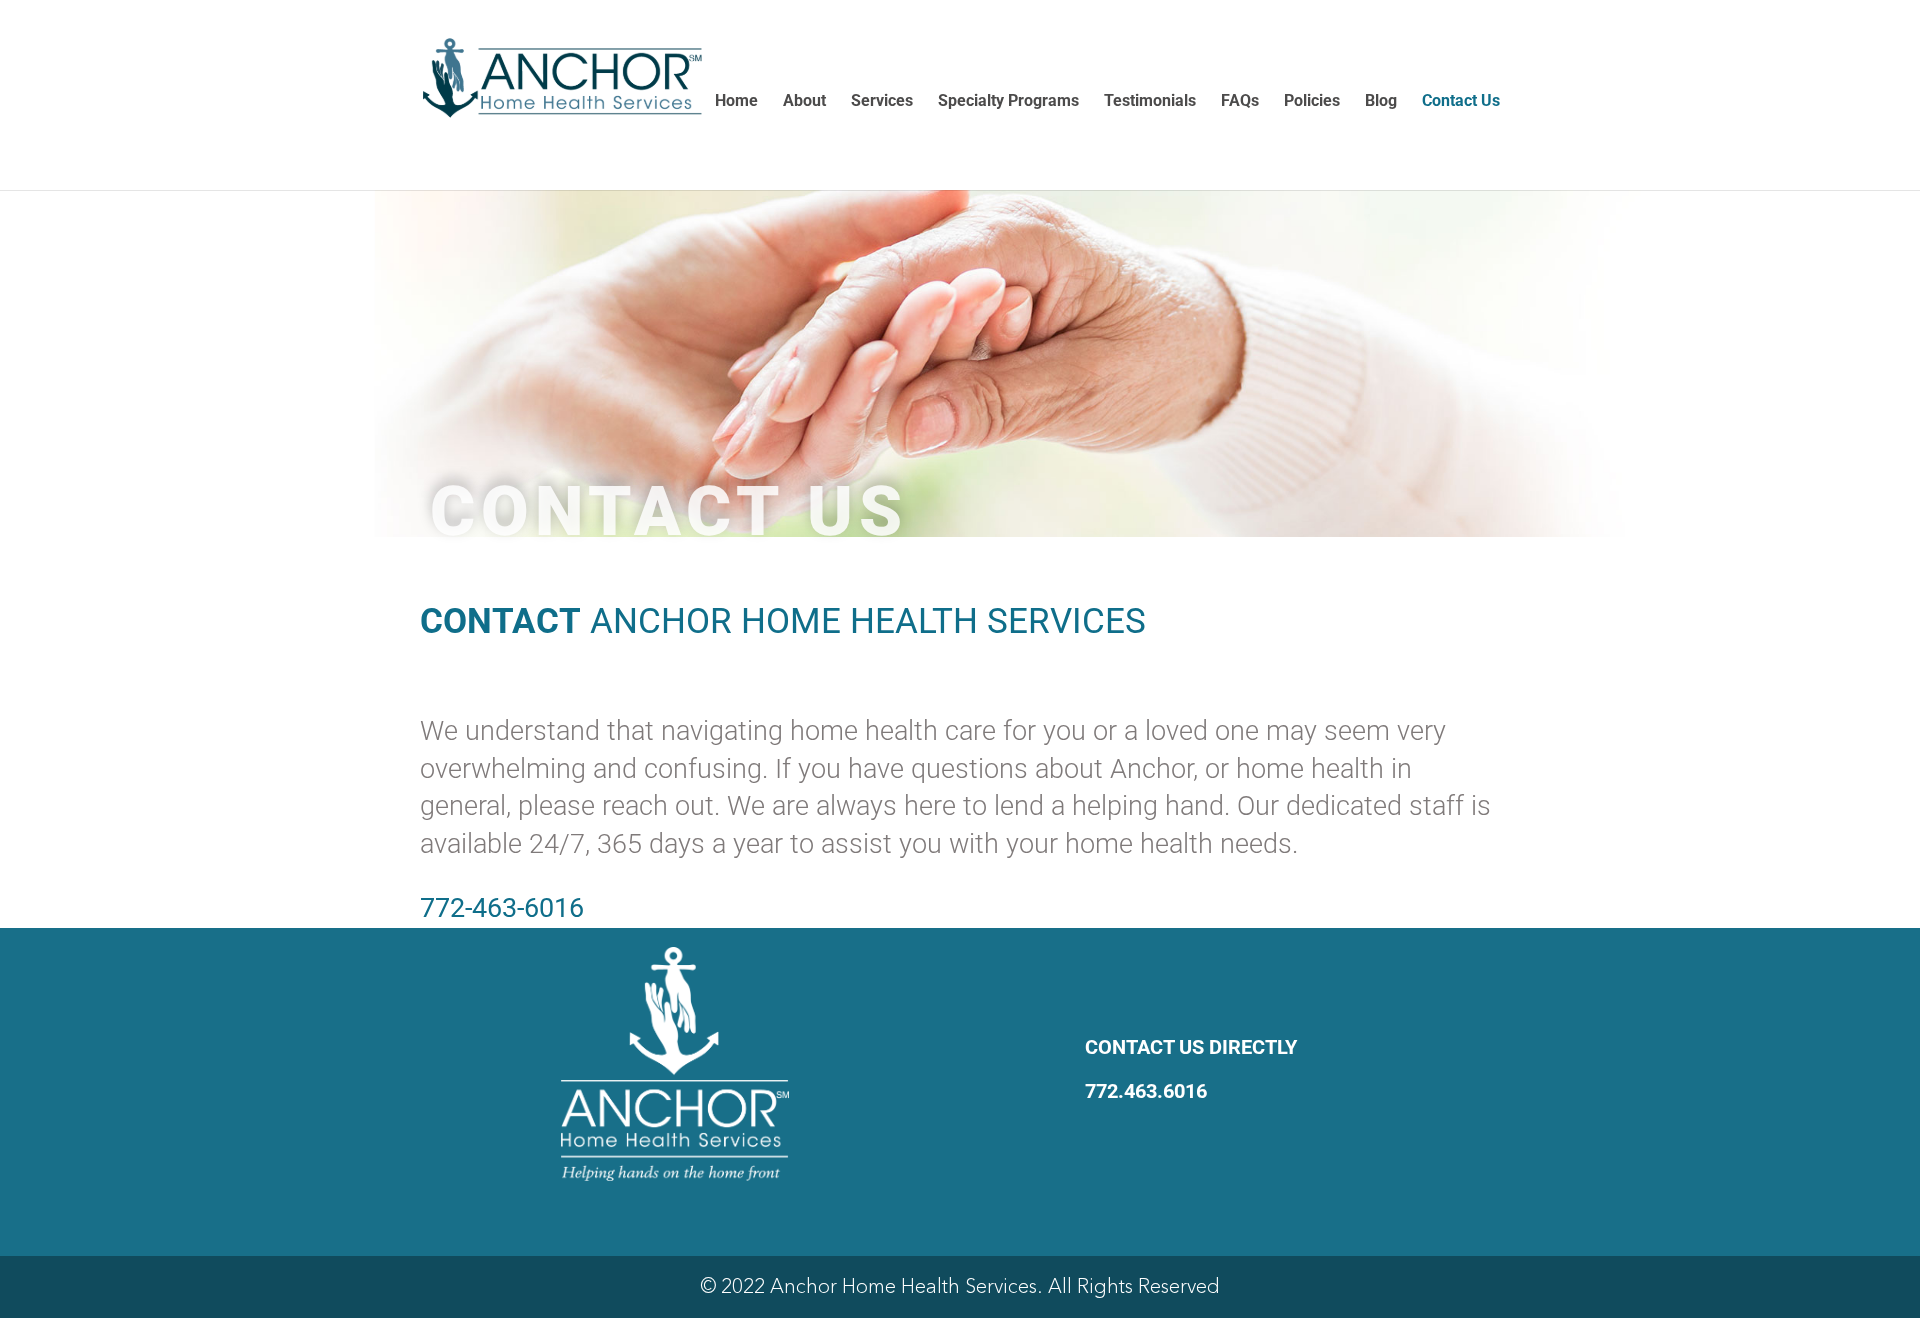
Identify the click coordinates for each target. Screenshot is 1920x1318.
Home (736, 102)
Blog (1381, 102)
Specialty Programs (1008, 102)
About (804, 102)
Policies (1312, 102)
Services (882, 102)
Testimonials (1150, 102)
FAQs (1240, 102)
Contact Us (1461, 102)
